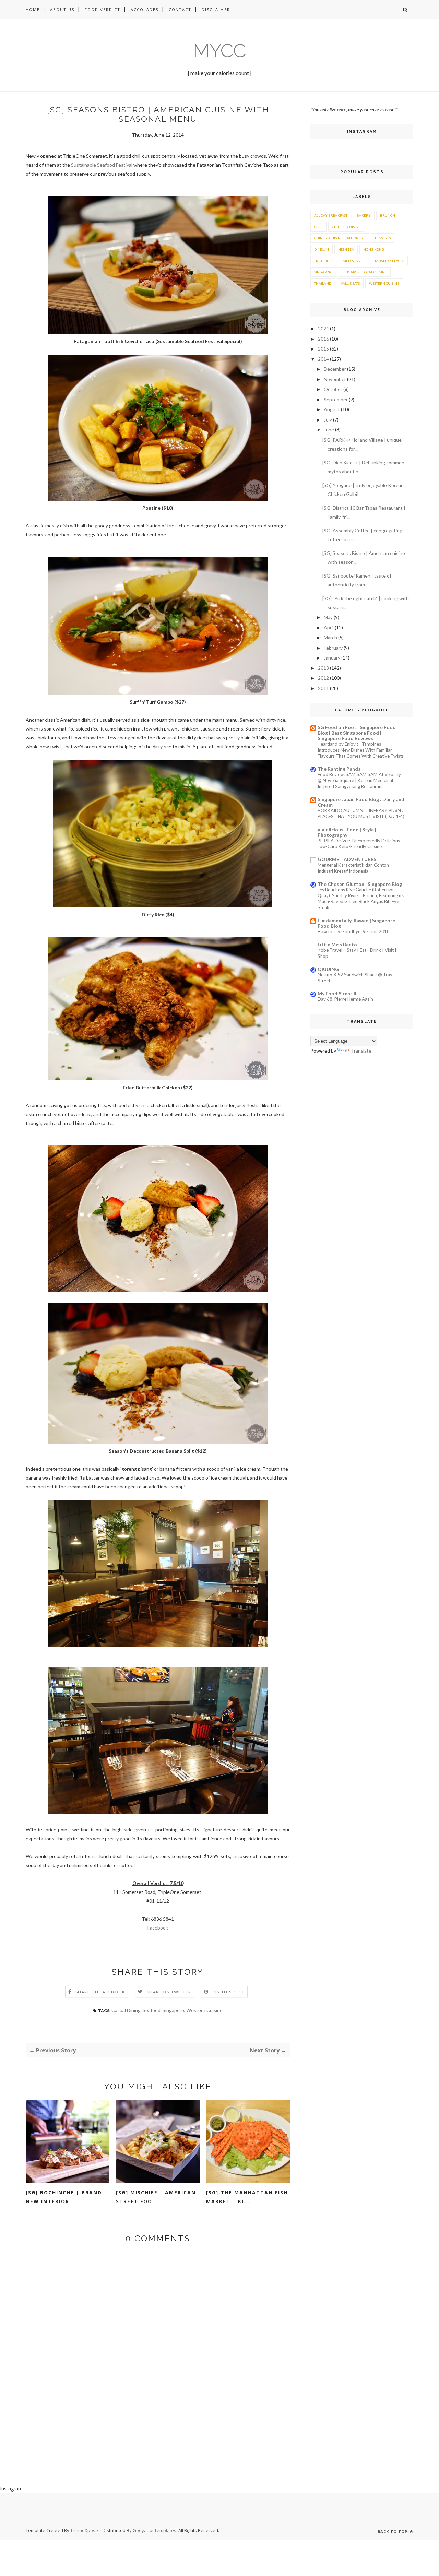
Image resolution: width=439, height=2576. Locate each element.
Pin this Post (229, 1992)
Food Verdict (103, 9)
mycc (219, 51)
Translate (361, 1051)
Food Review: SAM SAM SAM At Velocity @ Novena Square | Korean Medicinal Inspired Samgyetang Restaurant (359, 780)
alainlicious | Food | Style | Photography (347, 832)
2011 (323, 688)
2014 (323, 359)
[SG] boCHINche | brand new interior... (64, 2197)
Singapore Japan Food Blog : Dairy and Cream (361, 802)
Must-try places (389, 261)
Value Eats (350, 283)
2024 (323, 328)
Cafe (318, 227)
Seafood (152, 2010)
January (332, 658)
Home (33, 9)
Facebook (158, 1928)
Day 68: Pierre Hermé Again (345, 999)
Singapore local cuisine (365, 272)
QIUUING (328, 969)
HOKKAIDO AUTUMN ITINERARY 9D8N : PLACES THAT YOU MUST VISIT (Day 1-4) (361, 813)
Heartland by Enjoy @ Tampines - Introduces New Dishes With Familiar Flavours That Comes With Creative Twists (361, 750)
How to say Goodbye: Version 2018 (354, 931)
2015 (323, 349)
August (332, 409)
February (333, 648)
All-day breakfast (331, 215)
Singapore (173, 2010)
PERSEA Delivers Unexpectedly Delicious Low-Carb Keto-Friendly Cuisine (359, 844)
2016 (323, 339)
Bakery (364, 215)
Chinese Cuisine (346, 227)
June (329, 430)
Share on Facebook (100, 1992)
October (333, 389)
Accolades (145, 9)
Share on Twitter (169, 1992)
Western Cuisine (204, 2010)
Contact (180, 9)
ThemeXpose (84, 2530)
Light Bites (324, 261)
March (330, 637)
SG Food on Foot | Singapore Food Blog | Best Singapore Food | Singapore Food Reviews (357, 733)
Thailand (323, 283)
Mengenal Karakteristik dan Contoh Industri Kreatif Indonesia (353, 868)
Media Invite (354, 261)
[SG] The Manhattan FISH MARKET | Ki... (247, 2197)
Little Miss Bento (337, 944)
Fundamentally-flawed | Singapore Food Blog (356, 923)
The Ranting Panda (339, 769)
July (328, 420)
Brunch (388, 215)
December (335, 369)
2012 (323, 678)
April (329, 627)
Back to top (393, 2532)
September (336, 399)
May (328, 617)
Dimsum (322, 249)
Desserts (383, 238)
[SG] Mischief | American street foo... (156, 2197)
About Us (62, 9)
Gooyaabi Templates (155, 2530)
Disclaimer (216, 9)
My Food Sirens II (337, 993)
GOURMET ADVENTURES (347, 859)
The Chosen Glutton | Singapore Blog (360, 884)
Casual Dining (126, 2010)
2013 (323, 668)
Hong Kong (374, 249)
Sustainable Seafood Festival (102, 165)
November (335, 379)
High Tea (346, 249)
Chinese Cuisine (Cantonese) (340, 238)
